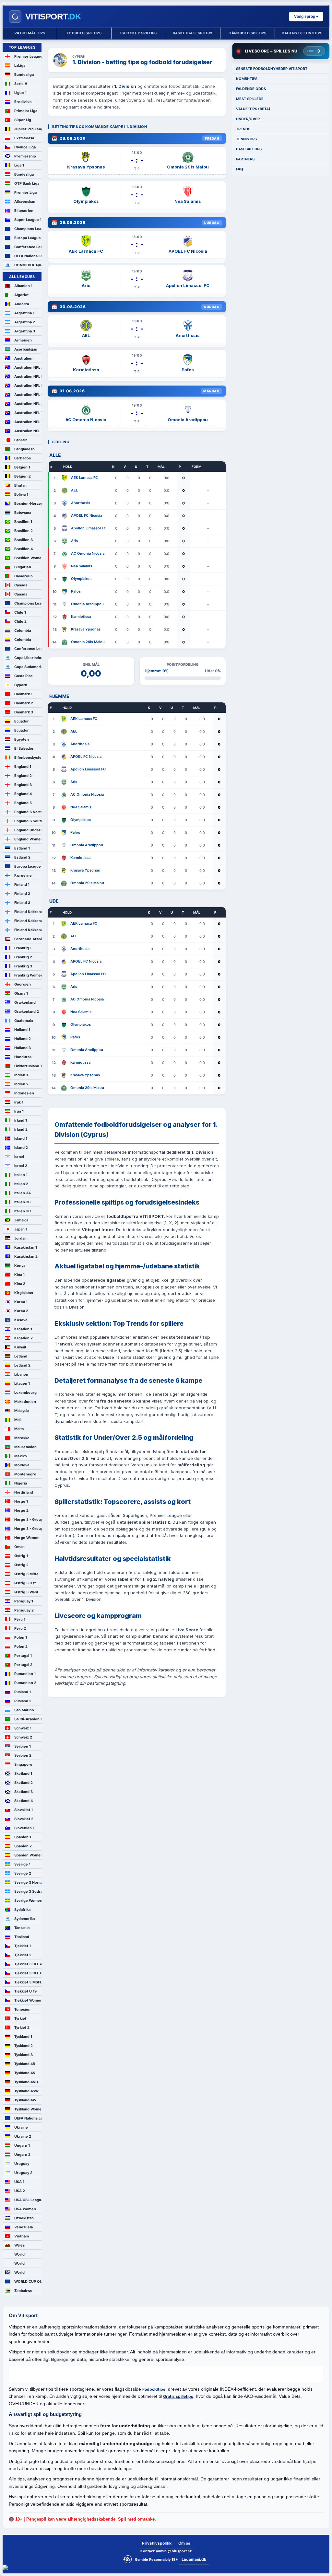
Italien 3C (23, 1211)
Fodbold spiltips (84, 33)
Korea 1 (21, 1302)
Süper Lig (23, 120)
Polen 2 (21, 1646)
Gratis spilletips (178, 2396)
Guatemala (24, 1021)
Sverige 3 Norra (28, 1882)
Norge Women (27, 1538)
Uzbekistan (24, 2218)
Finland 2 (22, 894)
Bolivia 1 (21, 494)
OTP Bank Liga (27, 183)
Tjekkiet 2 (23, 1955)
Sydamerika (24, 1919)
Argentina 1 (24, 313)
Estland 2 (22, 857)
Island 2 (21, 1148)
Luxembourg (25, 1392)
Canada (21, 585)
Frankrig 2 (23, 957)
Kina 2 (20, 1284)
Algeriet (21, 295)
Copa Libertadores (28, 658)
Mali (18, 1420)
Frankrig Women (28, 975)
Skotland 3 (24, 1792)
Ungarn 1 (22, 2145)
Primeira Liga (26, 111)
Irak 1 (19, 1102)
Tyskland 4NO (26, 2082)
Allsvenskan (25, 202)
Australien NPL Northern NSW (28, 376)
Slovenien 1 (24, 1828)
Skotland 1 (23, 1773)
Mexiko (21, 1456)
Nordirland (24, 1492)
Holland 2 (23, 1039)
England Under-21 (28, 830)
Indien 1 (21, 1075)
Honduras (23, 1057)
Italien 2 (21, 1184)
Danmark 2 (24, 703)
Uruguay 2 (23, 2173)
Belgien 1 (22, 467)
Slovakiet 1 (24, 1810)
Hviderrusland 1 (28, 1066)
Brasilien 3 (24, 540)
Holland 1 (22, 1030)
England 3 (23, 785)
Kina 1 (19, 1275)
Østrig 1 (21, 1556)
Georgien (23, 984)
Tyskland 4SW (26, 2091)
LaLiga (20, 65)
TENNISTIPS (246, 139)
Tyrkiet (20, 2018)
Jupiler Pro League (28, 129)
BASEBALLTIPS (249, 149)
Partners (245, 159)
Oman (19, 1547)
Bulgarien (23, 567)
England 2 (23, 776)
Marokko (22, 1438)
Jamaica (21, 1220)
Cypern (21, 685)
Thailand (22, 1937)
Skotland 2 (24, 1783)
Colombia (23, 630)
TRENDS (243, 129)
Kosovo (21, 1320)
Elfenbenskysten (28, 757)
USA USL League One (28, 2200)
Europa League (28, 238)
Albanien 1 (23, 286)
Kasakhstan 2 (26, 1256)
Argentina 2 (25, 322)
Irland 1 (21, 1120)
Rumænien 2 (25, 1683)
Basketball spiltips (193, 33)
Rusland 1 (23, 1692)
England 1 (23, 767)
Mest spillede (250, 99)
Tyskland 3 (24, 2055)
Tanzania (22, 1928)
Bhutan (20, 485)
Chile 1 (20, 612)
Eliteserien (24, 211)
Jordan (20, 1238)
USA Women (25, 2209)
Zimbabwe (23, 2291)
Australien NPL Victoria (28, 422)
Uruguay (22, 2164)
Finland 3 (22, 903)
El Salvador (24, 748)
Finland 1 (22, 884)
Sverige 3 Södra (28, 1891)
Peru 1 (20, 1619)
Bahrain (21, 440)
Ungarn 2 (22, 2154)
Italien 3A (23, 1193)
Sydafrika (22, 1910)
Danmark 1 (23, 694)
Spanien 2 (23, 1846)
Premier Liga (25, 192)
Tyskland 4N (25, 2073)
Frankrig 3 (23, 966)
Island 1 (21, 1138)
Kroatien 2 (24, 1338)
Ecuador (22, 721)
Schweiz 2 (23, 1737)
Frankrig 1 (23, 948)
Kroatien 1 (23, 1329)
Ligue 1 (20, 93)
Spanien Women (28, 1855)
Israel (19, 1157)
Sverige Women (28, 1900)
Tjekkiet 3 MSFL (28, 1982)
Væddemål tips (30, 33)
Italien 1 (21, 1175)
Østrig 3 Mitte (26, 1574)
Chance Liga (25, 147)
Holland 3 (23, 1048)
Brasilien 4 (24, 549)
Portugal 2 (23, 1665)
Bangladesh (24, 449)
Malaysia (22, 1411)
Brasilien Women (28, 558)
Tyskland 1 (23, 2037)
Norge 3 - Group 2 (28, 1529)
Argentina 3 (25, 331)
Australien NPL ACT (28, 367)
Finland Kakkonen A (28, 912)
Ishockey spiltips (138, 33)
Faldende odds (251, 89)
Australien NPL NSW (28, 386)
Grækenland (25, 1002)
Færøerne (23, 875)
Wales (19, 2245)
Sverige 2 (23, 1873)
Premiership (25, 156)
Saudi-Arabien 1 (28, 1719)
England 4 (23, 794)
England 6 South (28, 821)
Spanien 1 (23, 1837)
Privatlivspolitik (157, 2543)
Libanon (21, 1374)
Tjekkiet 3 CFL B (28, 1973)
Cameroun (24, 576)
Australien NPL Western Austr (28, 431)
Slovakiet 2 (24, 1819)
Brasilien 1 (23, 522)
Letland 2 (22, 1365)
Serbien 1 (23, 1746)
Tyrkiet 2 (22, 2027)
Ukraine (21, 2127)
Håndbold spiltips (247, 33)
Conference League (28, 247)
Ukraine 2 (23, 2136)
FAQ (240, 169)
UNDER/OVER (248, 119)
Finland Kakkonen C (28, 930)
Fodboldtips (154, 2389)
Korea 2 (21, 1311)
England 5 (23, 803)
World (19, 2254)
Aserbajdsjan (26, 349)
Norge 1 (21, 1501)
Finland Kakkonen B (28, 921)
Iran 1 (19, 1111)
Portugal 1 (23, 1656)
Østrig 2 (21, 1565)
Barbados (23, 458)
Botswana (23, 513)
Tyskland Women (28, 2109)
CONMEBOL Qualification (28, 265)
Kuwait (20, 1347)
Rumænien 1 (25, 1674)
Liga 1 (19, 165)
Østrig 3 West (26, 1592)
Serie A (21, 84)
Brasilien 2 (24, 531)
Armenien (23, 340)
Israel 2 (21, 1166)
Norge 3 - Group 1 (28, 1519)
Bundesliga (24, 75)
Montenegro (25, 1474)
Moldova (22, 1465)
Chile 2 (20, 621)
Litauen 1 (22, 1383)
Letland (21, 1356)
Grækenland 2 (27, 1011)
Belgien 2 (23, 476)
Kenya (20, 1265)
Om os (184, 2543)
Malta (19, 1429)
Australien (23, 358)
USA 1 (19, 2182)
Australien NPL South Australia (28, 404)
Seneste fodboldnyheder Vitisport (272, 69)
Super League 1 (28, 220)
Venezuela (24, 2227)
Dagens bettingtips (302, 33)
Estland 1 (22, 848)
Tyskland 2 (24, 2046)
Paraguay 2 (24, 1610)
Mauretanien (25, 1447)
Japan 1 (21, 1229)
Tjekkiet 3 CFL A (28, 1964)
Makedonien (25, 1402)
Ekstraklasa (24, 138)
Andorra (22, 304)
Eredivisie (23, 102)
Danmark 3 (24, 712)
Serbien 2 (23, 1755)
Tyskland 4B (25, 2064)
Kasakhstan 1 (26, 1247)
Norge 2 (21, 1510)
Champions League (28, 229)
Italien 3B (22, 1202)
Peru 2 (20, 1628)
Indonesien (24, 1093)
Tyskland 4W (25, 2100)
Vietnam (22, 2236)
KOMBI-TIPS (247, 79)
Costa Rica (23, 676)
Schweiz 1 (23, 1728)
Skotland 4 (24, 1801)
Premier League (28, 56)
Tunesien (22, 2009)
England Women (28, 839)
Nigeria (21, 1483)
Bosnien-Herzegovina (28, 503)
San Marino (24, 1710)
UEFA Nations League (28, 256)
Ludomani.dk (194, 2559)
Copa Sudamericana (28, 667)
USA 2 (20, 2191)
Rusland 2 (23, 1701)
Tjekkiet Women (28, 2000)
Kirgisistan (24, 1293)
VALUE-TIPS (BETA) (253, 109)
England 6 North (28, 812)
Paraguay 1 (24, 1601)
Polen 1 (21, 1637)
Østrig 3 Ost (25, 1583)
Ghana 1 (21, 993)
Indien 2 (21, 1084)
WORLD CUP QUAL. (28, 2281)
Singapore (23, 1764)
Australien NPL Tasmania (28, 413)
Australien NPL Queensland (28, 395)
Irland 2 (21, 1129)
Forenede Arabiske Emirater (28, 939)
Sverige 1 (22, 1864)
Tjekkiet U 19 (25, 1991)
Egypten (22, 739)
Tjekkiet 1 (23, 1946)
